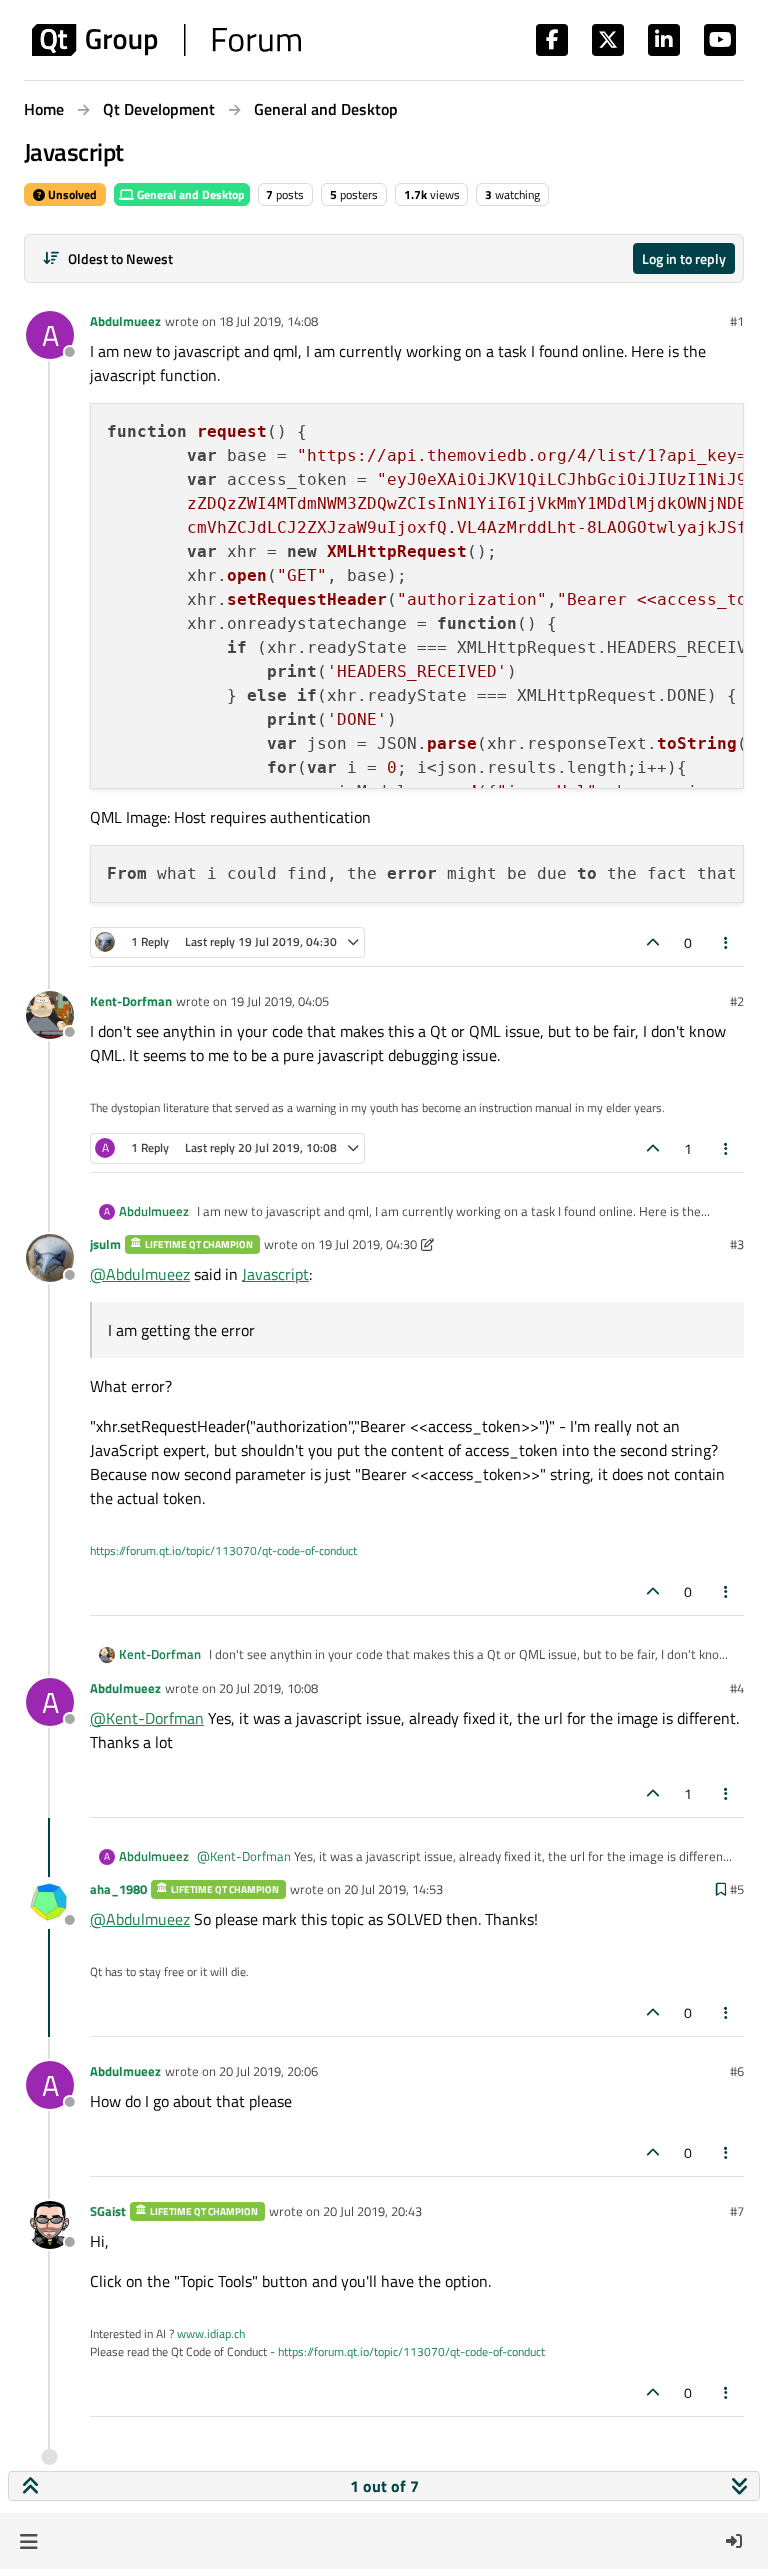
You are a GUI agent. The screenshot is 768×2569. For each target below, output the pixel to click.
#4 (737, 1688)
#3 (737, 1244)
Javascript (275, 1274)
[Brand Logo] (166, 40)
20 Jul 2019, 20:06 (268, 2071)
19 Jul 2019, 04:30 (367, 1244)
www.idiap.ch (211, 2333)
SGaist (108, 2211)
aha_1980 (118, 1889)
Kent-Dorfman (131, 1001)
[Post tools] (727, 942)
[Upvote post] (653, 942)
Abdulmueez (125, 321)
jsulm (105, 1244)
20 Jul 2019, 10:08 (268, 1688)
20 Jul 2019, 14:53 (393, 1889)
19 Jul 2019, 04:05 (279, 1001)
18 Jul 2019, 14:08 (268, 321)
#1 (737, 321)
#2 (737, 1001)
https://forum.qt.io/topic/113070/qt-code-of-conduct (223, 1550)
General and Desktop (189, 194)
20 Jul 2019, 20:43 (372, 2211)
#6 (737, 2071)
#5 (737, 1889)
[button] (28, 2541)
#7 (737, 2211)
